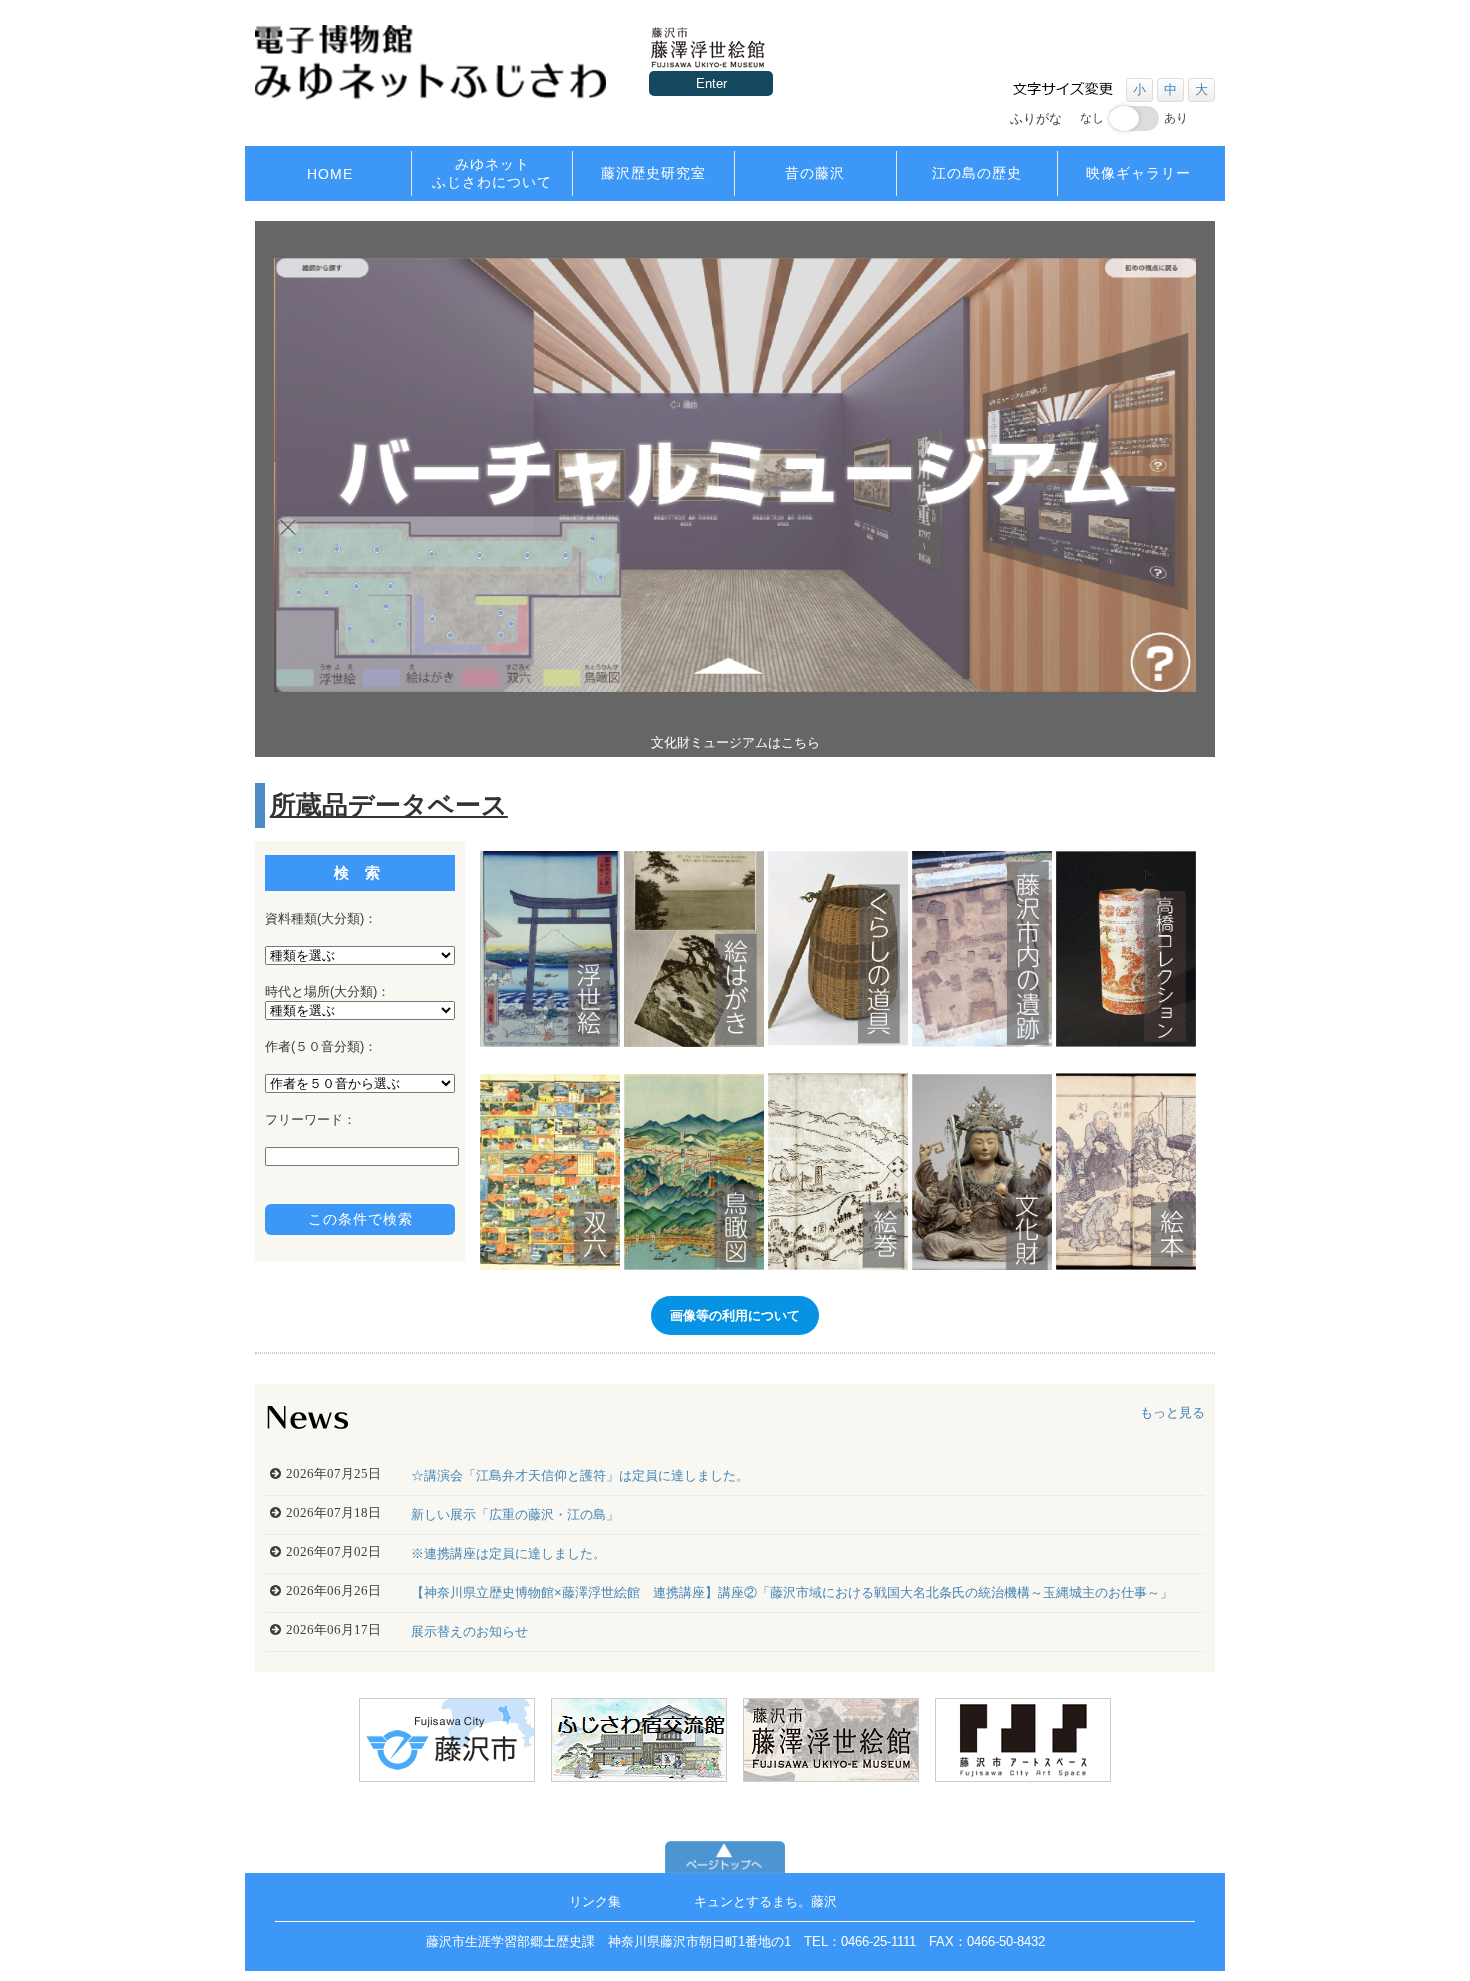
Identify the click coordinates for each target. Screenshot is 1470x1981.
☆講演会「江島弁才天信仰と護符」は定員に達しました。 (580, 1475)
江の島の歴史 (977, 173)
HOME (330, 174)
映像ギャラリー (1138, 173)
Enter (711, 83)
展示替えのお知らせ (469, 1631)
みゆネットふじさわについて (492, 173)
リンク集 (595, 1901)
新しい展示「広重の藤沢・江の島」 (515, 1514)
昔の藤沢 (815, 173)
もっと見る (1172, 1412)
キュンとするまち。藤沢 (765, 1901)
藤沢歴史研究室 (653, 173)
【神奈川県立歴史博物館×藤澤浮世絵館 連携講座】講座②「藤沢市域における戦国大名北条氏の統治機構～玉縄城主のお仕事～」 (792, 1592)
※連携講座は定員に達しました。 (508, 1553)
